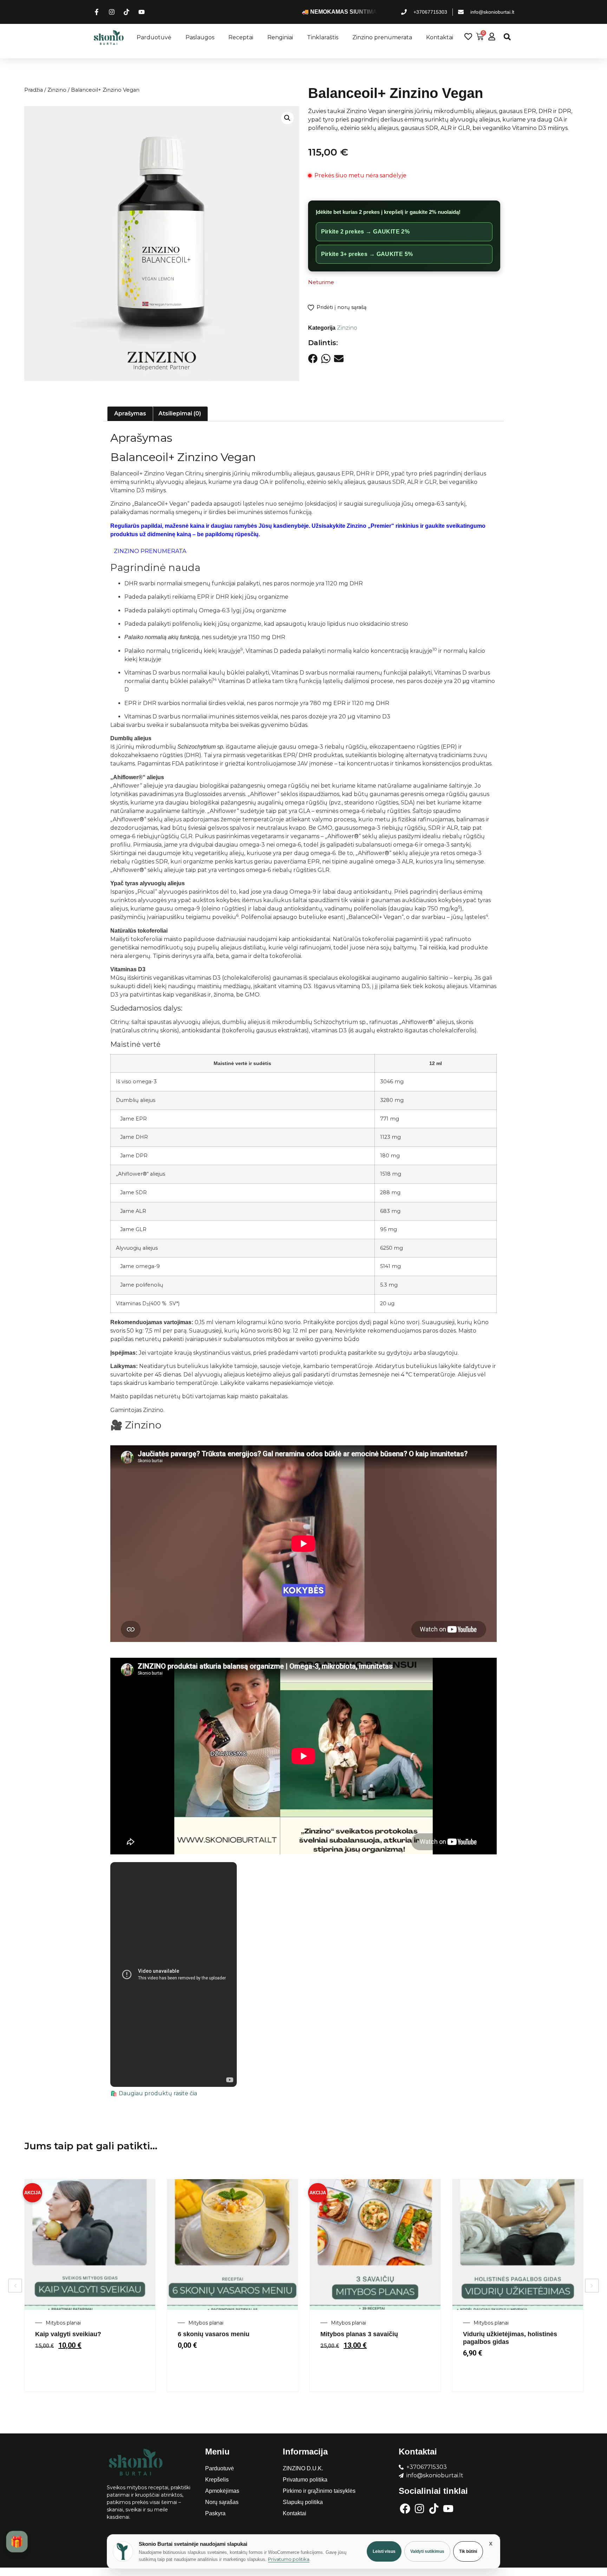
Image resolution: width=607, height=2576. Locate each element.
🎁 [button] (17, 2541)
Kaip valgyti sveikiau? (68, 2334)
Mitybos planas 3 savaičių (359, 2334)
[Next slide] (592, 2286)
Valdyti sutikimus (427, 2551)
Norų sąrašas (222, 2502)
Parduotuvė (154, 37)
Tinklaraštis (323, 37)
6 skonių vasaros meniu (214, 2334)
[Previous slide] (15, 2286)
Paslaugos (200, 37)
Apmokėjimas (222, 2491)
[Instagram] (419, 2509)
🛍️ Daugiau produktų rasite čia (154, 2093)
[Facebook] (405, 2509)
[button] (507, 37)
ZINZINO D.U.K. (303, 2468)
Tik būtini (468, 2551)
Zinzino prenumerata (382, 37)
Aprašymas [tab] (130, 413)
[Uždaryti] (491, 2543)
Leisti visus (384, 2551)
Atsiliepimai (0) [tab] (180, 413)
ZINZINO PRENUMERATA (150, 551)
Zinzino (57, 90)
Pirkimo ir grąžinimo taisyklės (319, 2491)
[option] (90, 2285)
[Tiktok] (434, 2509)
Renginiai (280, 37)
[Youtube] (448, 2509)
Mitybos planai (63, 2323)
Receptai (241, 37)
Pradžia (34, 90)
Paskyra (215, 2513)
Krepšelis (217, 2480)
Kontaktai (440, 37)
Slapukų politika (303, 2502)
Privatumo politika (305, 2480)
